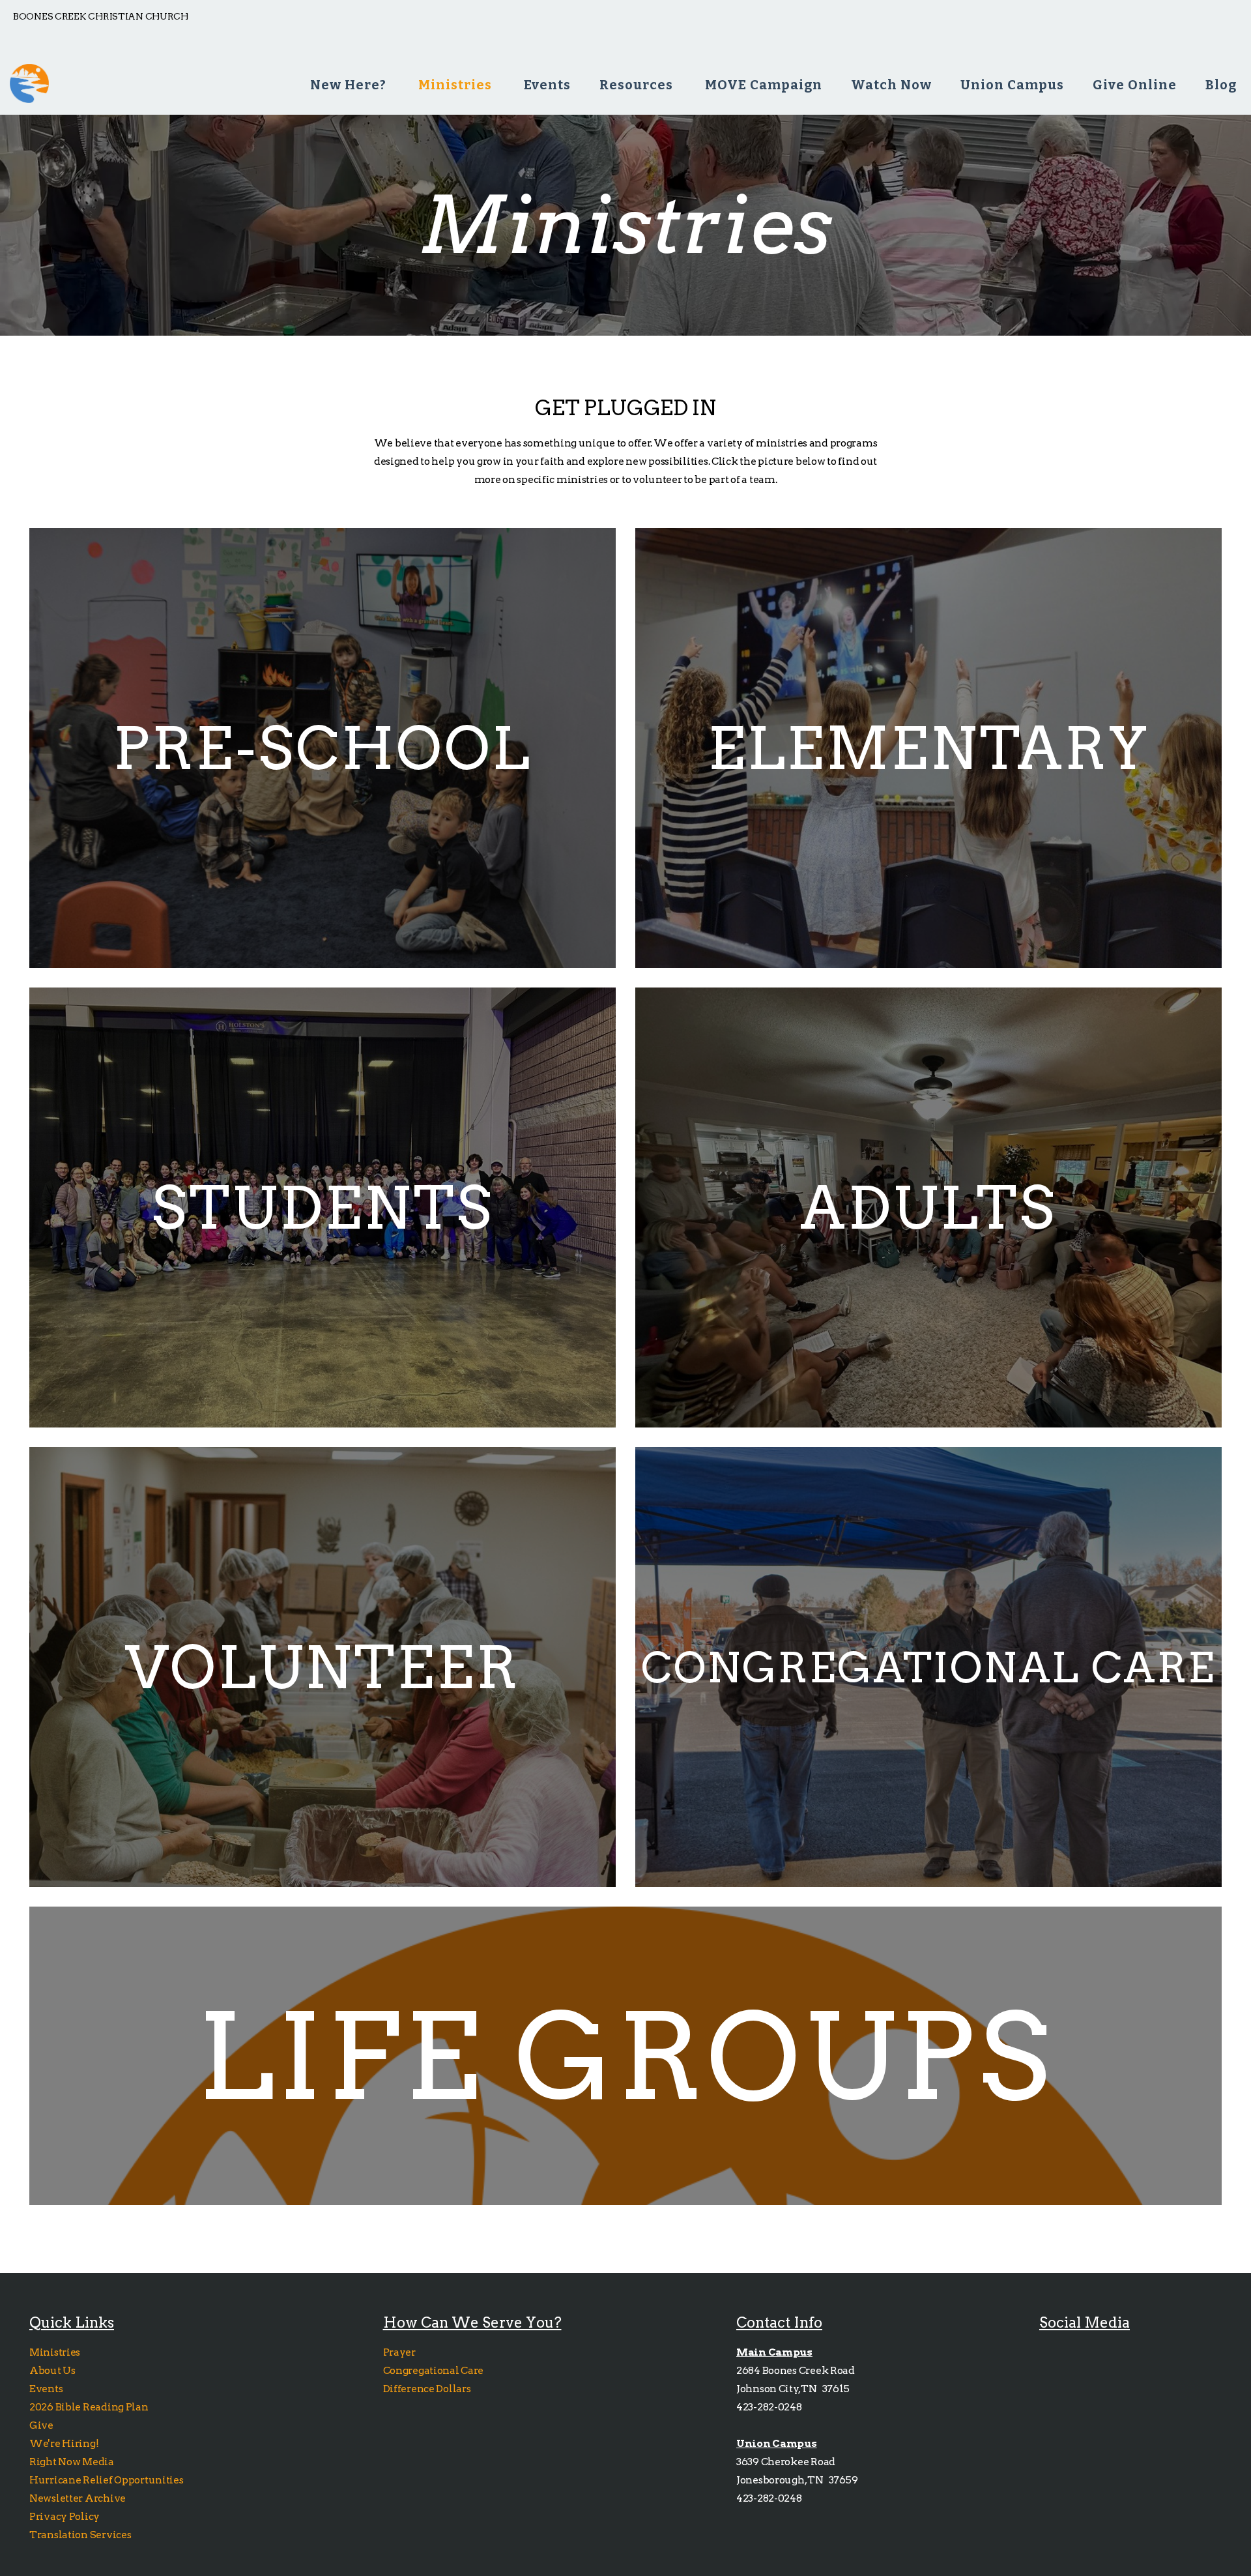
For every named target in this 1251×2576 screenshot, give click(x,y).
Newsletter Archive (78, 2498)
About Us (52, 2370)
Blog (1221, 85)
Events (547, 85)
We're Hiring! (65, 2443)
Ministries (457, 85)
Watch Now (891, 85)
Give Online (1135, 85)
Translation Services (80, 2535)
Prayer (399, 2352)
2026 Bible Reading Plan (91, 2407)
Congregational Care (434, 2370)
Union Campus (1012, 85)
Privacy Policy (65, 2516)
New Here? (350, 85)
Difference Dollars (428, 2389)
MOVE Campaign (764, 85)
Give (42, 2425)
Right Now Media (72, 2462)
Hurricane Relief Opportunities (107, 2480)
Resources (638, 85)
